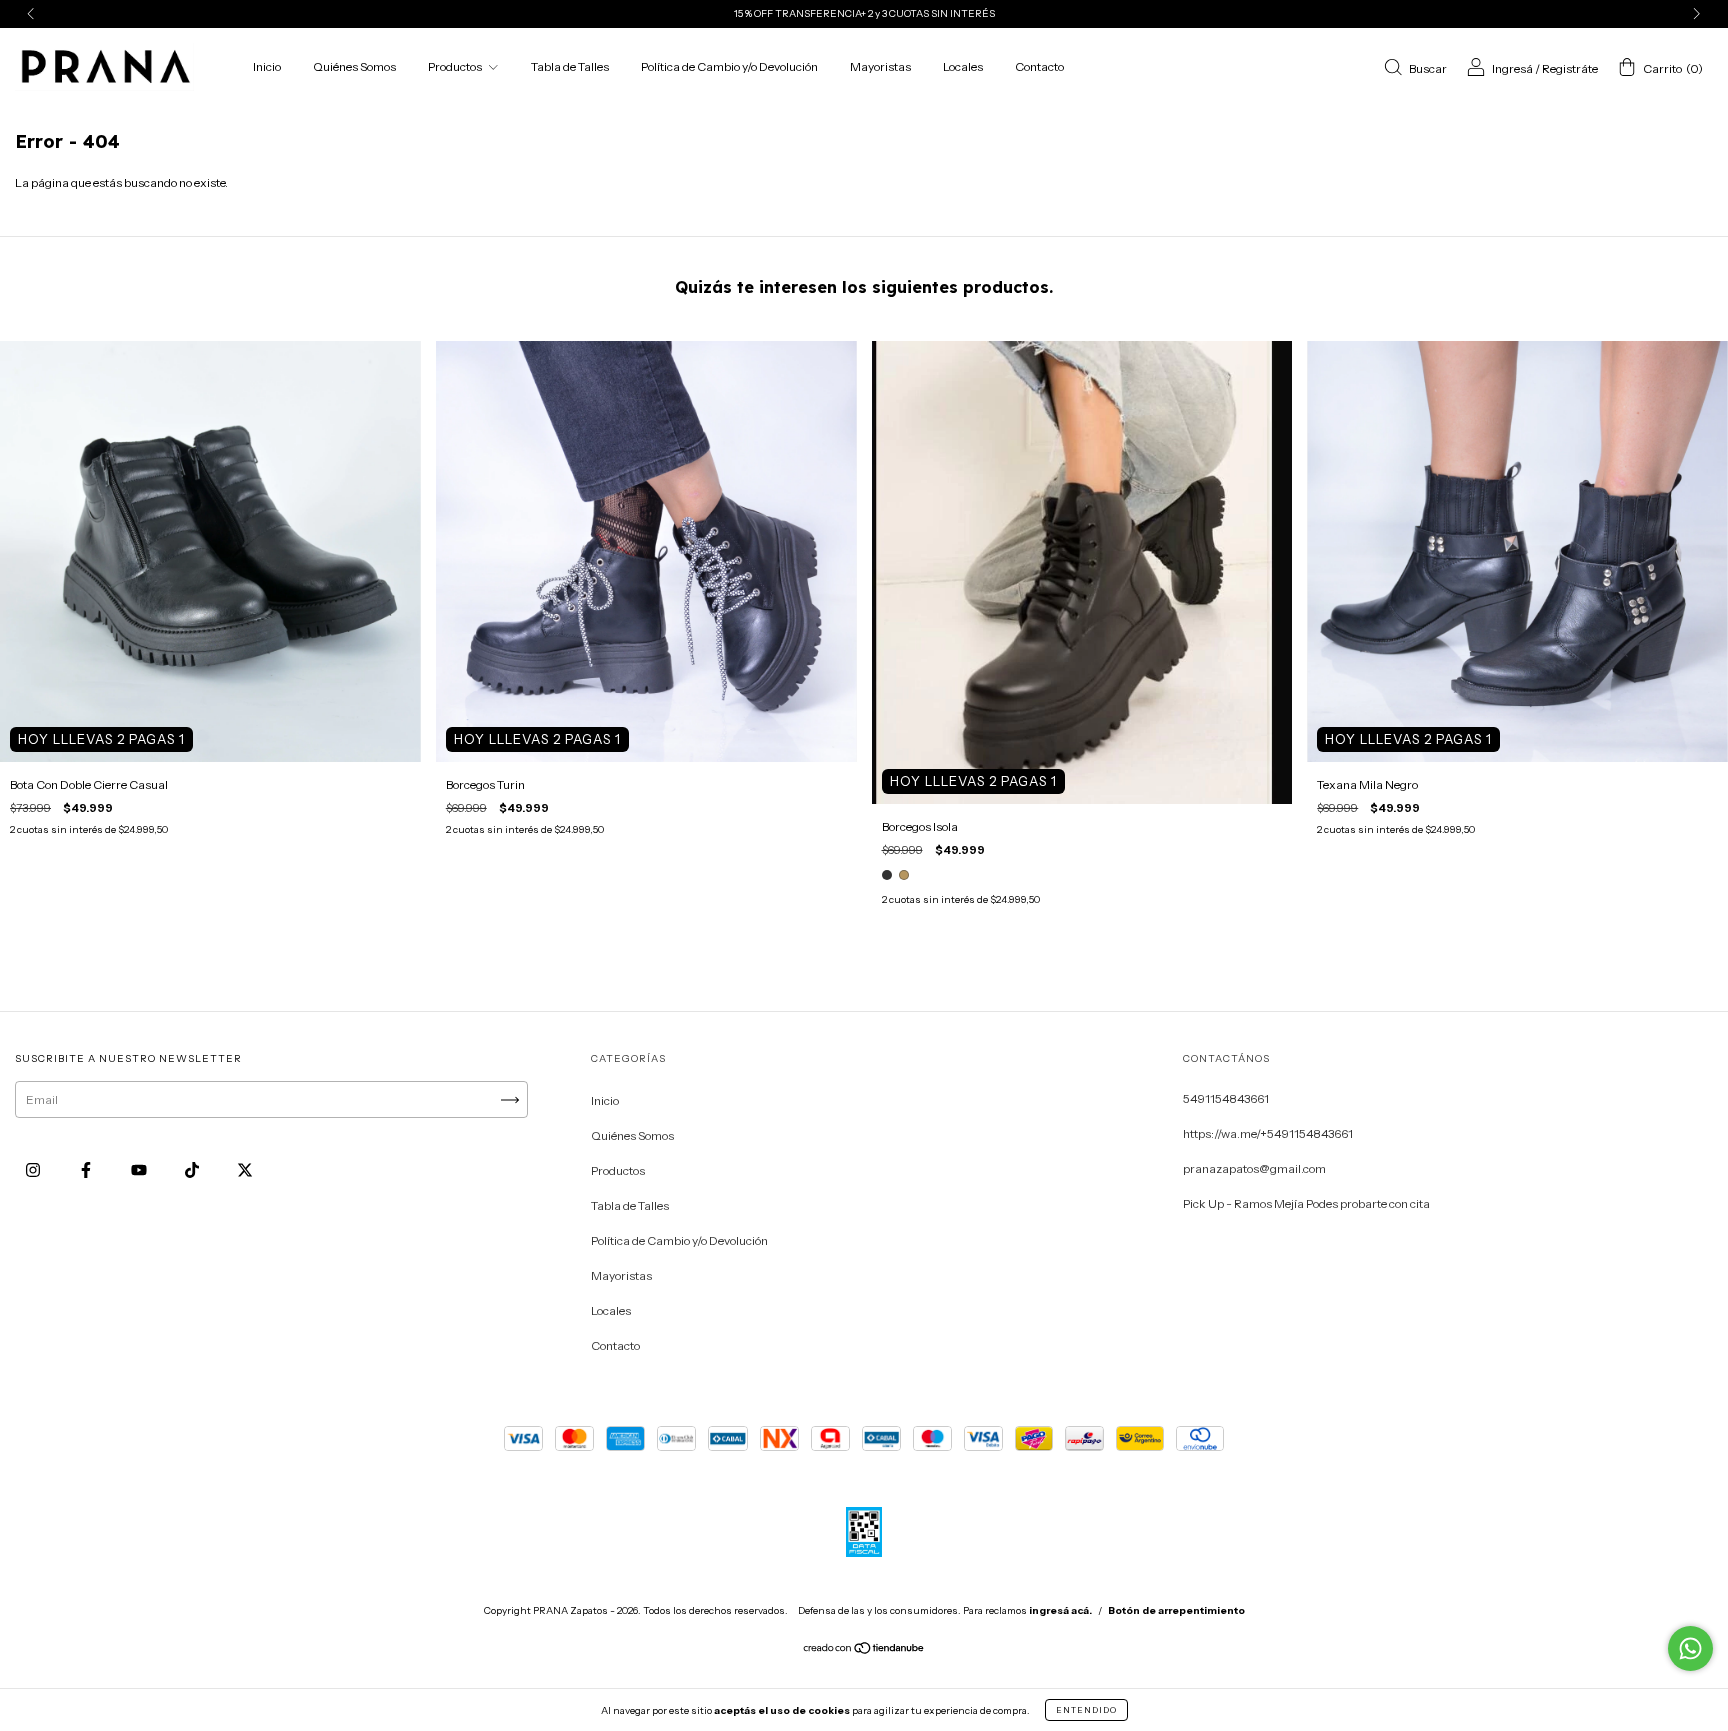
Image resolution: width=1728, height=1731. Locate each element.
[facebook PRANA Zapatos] (87, 1170)
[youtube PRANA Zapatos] (140, 1170)
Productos (456, 66)
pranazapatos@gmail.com (1254, 1168)
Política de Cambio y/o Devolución (729, 66)
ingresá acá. (1060, 1610)
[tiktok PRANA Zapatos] (193, 1170)
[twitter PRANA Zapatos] (245, 1170)
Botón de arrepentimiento (1176, 1610)
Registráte (1570, 68)
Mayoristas (880, 66)
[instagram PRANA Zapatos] (34, 1170)
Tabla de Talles (570, 66)
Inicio (267, 66)
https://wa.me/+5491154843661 (1268, 1133)
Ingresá (1512, 68)
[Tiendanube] (864, 1650)
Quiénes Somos (354, 66)
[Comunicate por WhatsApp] (1690, 1648)
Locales (963, 66)
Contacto (1039, 66)
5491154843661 (1226, 1098)
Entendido (1086, 1710)
